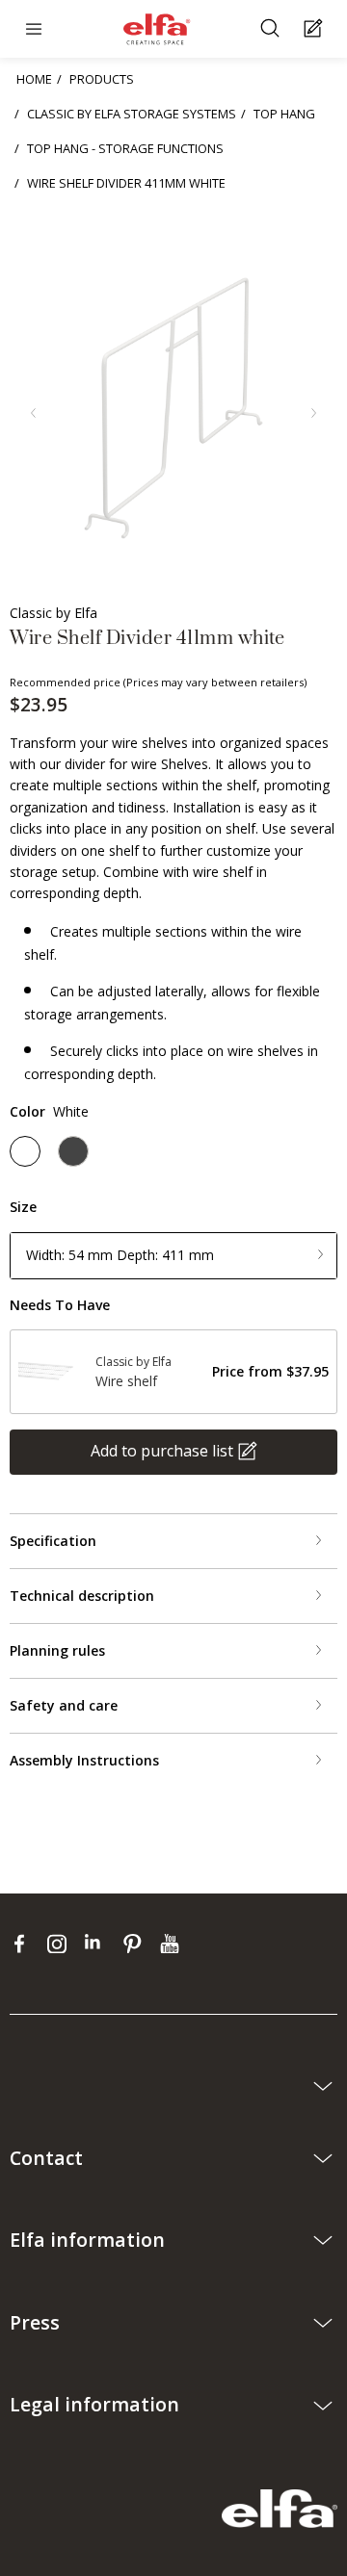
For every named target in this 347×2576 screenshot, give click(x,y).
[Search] (272, 29)
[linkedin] (99, 1944)
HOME (34, 79)
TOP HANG (284, 114)
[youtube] (172, 1944)
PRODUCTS (102, 79)
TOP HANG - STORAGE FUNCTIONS (125, 148)
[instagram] (61, 1944)
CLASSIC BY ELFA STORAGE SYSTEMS (132, 114)
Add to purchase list (162, 1451)
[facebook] (24, 1944)
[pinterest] (136, 1944)
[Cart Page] (316, 29)
